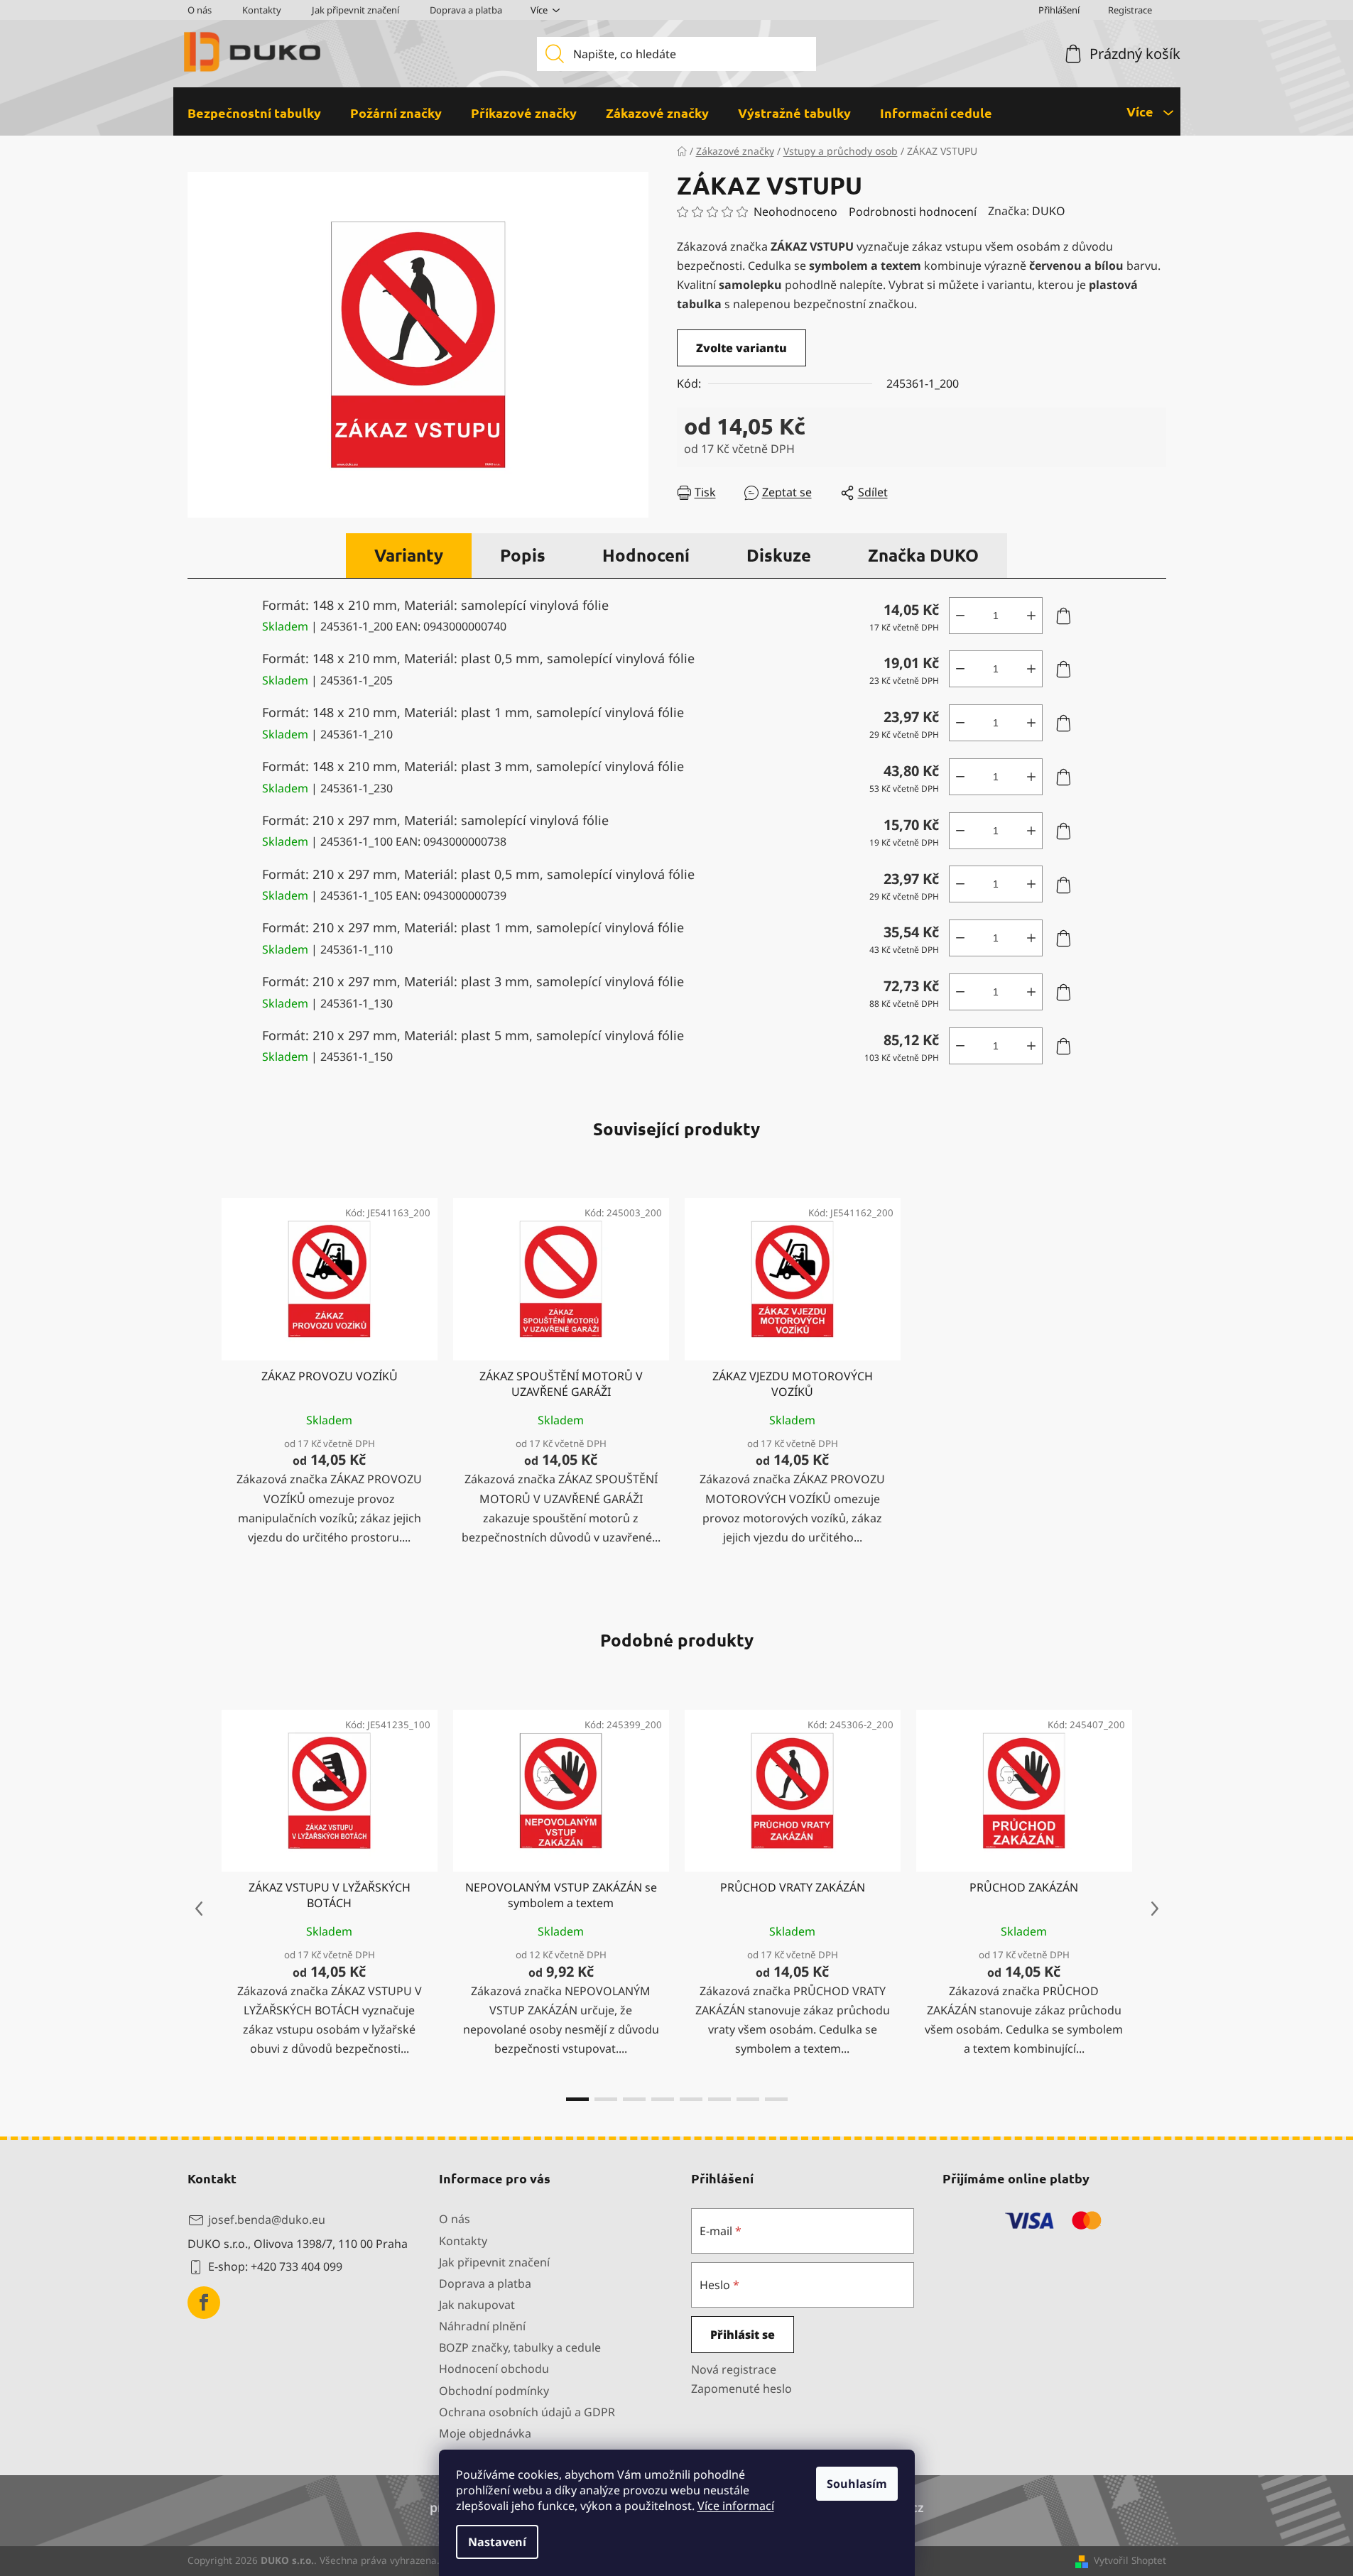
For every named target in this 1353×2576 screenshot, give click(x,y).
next (1155, 1909)
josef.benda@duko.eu (267, 2220)
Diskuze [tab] (779, 555)
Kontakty (262, 10)
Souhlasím (857, 2484)
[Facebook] (204, 2303)
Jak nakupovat (477, 2305)
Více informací (736, 2506)
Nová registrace (734, 2369)
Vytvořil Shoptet (1130, 2560)
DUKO (1049, 211)
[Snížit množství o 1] (960, 616)
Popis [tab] (523, 555)
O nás (200, 10)
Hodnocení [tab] (646, 555)
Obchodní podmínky (494, 2391)
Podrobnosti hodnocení (913, 212)
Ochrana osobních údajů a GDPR (527, 2412)
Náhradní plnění (482, 2326)
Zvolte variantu (741, 348)
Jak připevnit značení (355, 10)
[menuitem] (254, 113)
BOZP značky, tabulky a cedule (520, 2347)
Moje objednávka (485, 2433)
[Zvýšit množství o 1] (1031, 616)
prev (199, 1909)
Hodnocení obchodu (494, 2369)
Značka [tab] (923, 555)
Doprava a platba (466, 10)
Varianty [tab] (409, 555)
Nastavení (497, 2542)
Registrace (1130, 10)
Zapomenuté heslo (741, 2389)
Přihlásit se (743, 2335)
